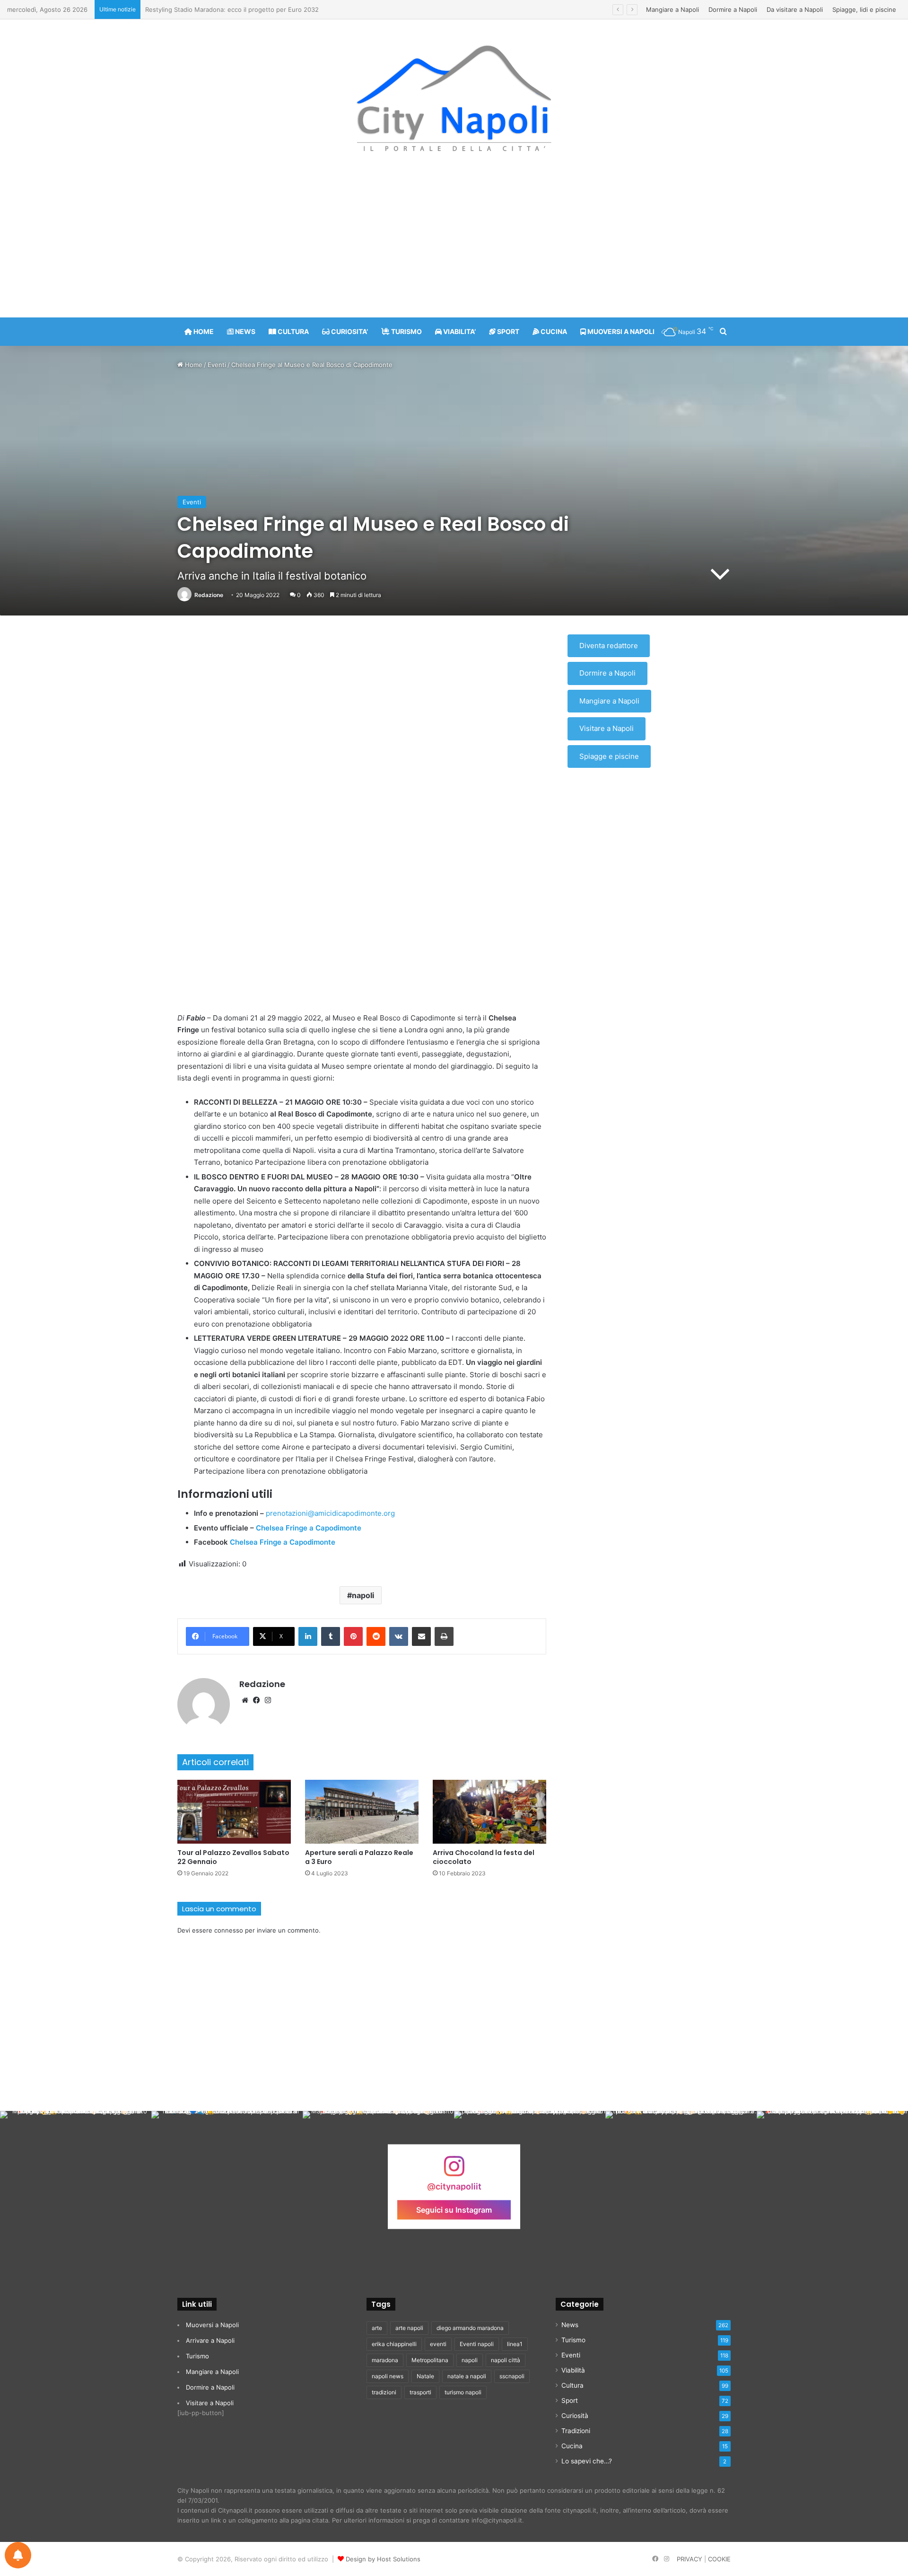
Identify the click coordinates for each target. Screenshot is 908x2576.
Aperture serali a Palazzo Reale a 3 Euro (359, 1857)
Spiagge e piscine (609, 756)
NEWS (244, 331)
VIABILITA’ (459, 331)
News (570, 2325)
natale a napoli (467, 2376)
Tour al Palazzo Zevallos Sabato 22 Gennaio (233, 1857)
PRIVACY (690, 2559)
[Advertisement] (454, 242)
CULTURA (292, 331)
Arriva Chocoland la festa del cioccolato (484, 1857)
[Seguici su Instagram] (454, 2170)
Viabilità (573, 2370)
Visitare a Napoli (607, 728)
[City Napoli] (454, 97)
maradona (385, 2360)
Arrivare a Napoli (210, 2340)
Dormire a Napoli (733, 9)
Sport (570, 2400)
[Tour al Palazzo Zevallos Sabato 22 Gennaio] (234, 1812)
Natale (425, 2376)
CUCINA (553, 331)
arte (377, 2328)
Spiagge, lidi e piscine (864, 9)
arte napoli (409, 2328)
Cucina (572, 2446)
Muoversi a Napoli (212, 2325)
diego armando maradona (470, 2328)
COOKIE (719, 2559)
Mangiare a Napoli (672, 9)
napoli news (388, 2376)
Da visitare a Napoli (795, 9)
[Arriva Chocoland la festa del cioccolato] (489, 1812)
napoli (363, 1595)
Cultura (572, 2385)
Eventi (217, 365)
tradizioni (384, 2392)
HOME (203, 331)
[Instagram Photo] (76, 2187)
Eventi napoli (477, 2344)
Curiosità (575, 2416)
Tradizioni (576, 2431)
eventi (438, 2344)
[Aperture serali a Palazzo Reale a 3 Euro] (362, 1812)
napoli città (506, 2360)
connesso (229, 1930)
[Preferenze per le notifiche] (18, 2555)
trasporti (420, 2392)
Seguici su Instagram (454, 2209)
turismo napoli (463, 2392)
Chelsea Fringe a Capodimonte (310, 1528)
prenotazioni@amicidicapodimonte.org (330, 1513)
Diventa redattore (609, 646)
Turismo (197, 2356)
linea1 (515, 2344)
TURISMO (406, 331)
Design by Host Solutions (383, 2559)
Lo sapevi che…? (587, 2461)
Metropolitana (430, 2360)
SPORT (507, 331)
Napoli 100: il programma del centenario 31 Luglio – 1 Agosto (234, 9)
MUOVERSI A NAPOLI (620, 331)
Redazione (209, 595)
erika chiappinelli (394, 2344)
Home (193, 365)
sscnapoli (512, 2376)
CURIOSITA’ (349, 331)
